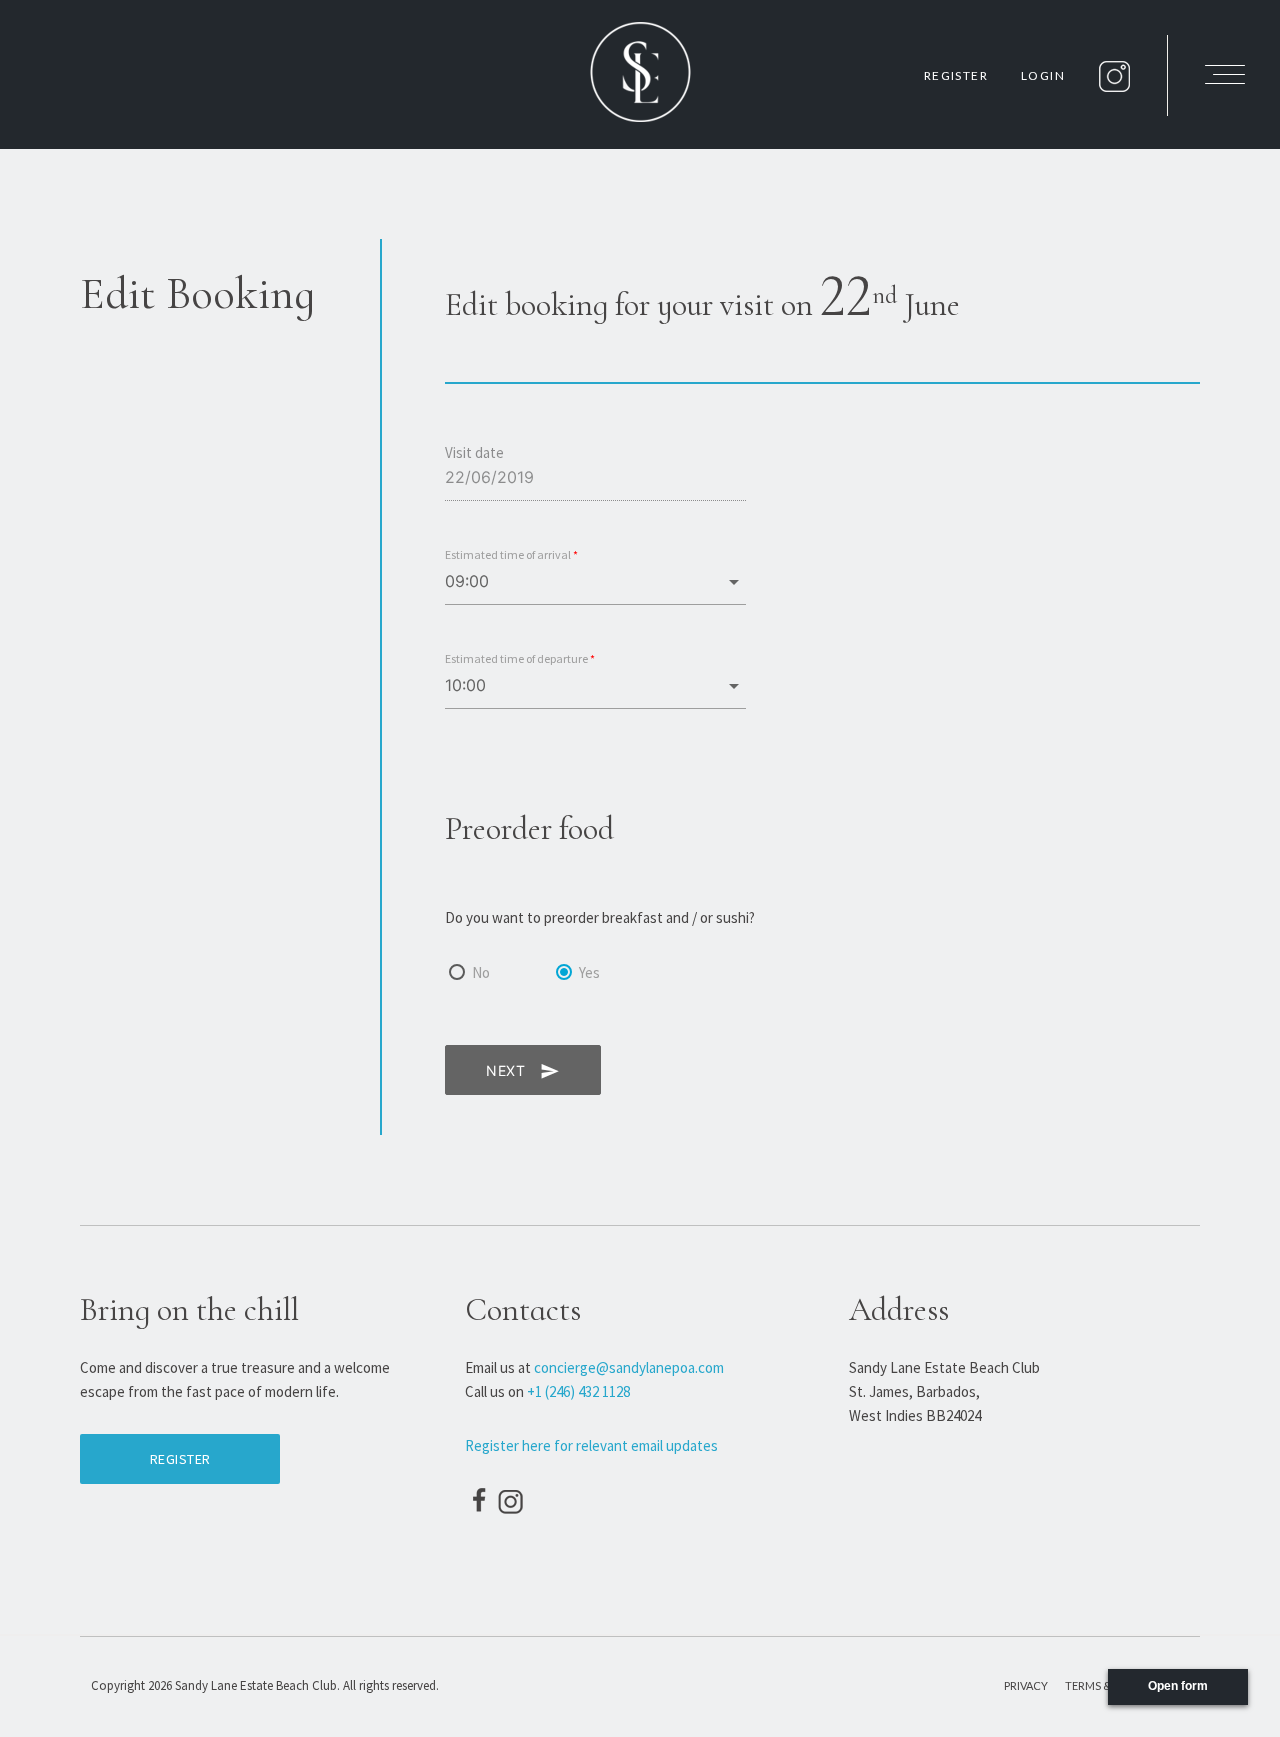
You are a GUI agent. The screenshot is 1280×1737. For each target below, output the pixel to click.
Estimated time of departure (520, 658)
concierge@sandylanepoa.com (629, 1367)
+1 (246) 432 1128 (578, 1391)
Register (956, 75)
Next (523, 1071)
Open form (1178, 1686)
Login (1043, 75)
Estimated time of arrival (511, 554)
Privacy (1026, 1685)
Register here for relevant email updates (591, 1445)
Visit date (474, 452)
